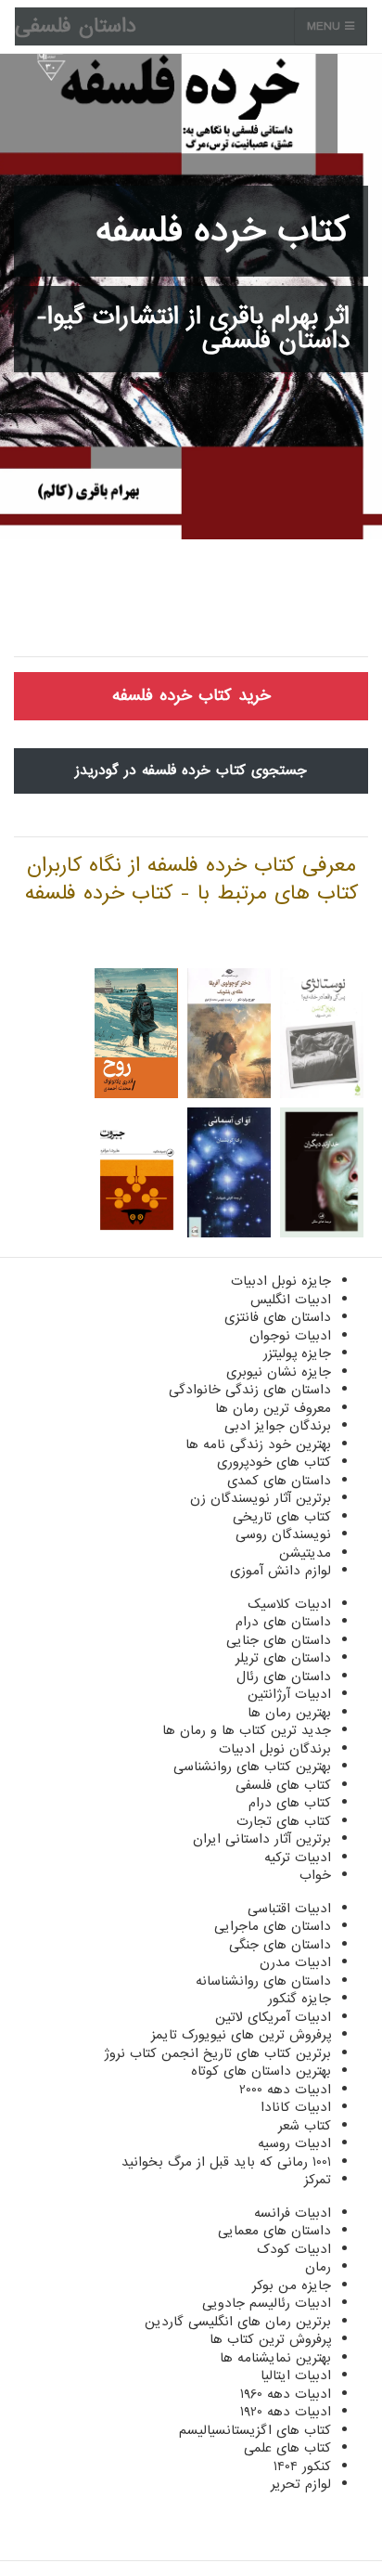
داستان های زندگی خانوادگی (250, 1390)
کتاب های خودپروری (274, 1462)
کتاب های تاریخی (282, 1517)
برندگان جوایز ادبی (278, 1426)
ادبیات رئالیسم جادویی (267, 2303)
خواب (315, 1875)
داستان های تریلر (283, 1658)
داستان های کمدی (279, 1481)
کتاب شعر (305, 2126)
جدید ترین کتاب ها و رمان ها (247, 1730)
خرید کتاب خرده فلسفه (191, 696)
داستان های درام (283, 1622)
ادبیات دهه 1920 (286, 2412)
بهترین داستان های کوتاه (261, 2071)
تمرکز (318, 2180)
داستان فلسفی (76, 26)
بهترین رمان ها (289, 1713)
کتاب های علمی (287, 2448)
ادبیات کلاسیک (289, 1604)
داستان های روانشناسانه (263, 1981)
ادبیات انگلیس (291, 1300)
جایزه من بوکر (292, 2285)
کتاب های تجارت (284, 1821)
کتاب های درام (290, 1803)
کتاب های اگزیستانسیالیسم (255, 2430)
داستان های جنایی (279, 1640)
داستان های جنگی (280, 1945)
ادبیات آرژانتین (289, 1694)
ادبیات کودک (294, 2249)
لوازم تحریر (301, 2484)
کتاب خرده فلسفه (223, 231)
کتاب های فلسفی (283, 1785)
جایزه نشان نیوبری (279, 1372)
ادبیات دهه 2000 (285, 2090)
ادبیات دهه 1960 (286, 2394)
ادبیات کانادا (296, 2107)
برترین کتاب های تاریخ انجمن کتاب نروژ (217, 2053)
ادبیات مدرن (295, 1962)
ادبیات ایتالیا (296, 2375)
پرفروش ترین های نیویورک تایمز (241, 2035)
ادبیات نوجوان (290, 1336)
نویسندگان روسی (283, 1534)
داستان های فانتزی (278, 1317)
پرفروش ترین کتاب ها (270, 2339)
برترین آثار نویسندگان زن (261, 1498)
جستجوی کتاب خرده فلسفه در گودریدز (191, 770)
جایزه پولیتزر (297, 1353)
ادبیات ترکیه (298, 1858)
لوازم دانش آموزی (280, 1571)
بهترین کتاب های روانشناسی (252, 1767)
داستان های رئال (284, 1676)
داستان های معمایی (274, 2231)
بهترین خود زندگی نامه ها (258, 1444)
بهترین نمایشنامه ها (275, 2358)
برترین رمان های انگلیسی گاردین (238, 2322)
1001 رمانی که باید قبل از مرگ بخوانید (226, 2162)
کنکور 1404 (302, 2466)
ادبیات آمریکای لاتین (273, 2017)
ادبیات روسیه (294, 2143)
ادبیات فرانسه (293, 2213)
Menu (326, 26)
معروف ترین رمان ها (273, 1408)
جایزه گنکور (299, 1999)
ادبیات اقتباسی (289, 1909)
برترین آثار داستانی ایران (262, 1839)
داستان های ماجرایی (273, 1926)
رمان (318, 2267)
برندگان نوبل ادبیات (275, 1749)
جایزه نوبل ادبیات (281, 1281)
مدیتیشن (305, 1553)
